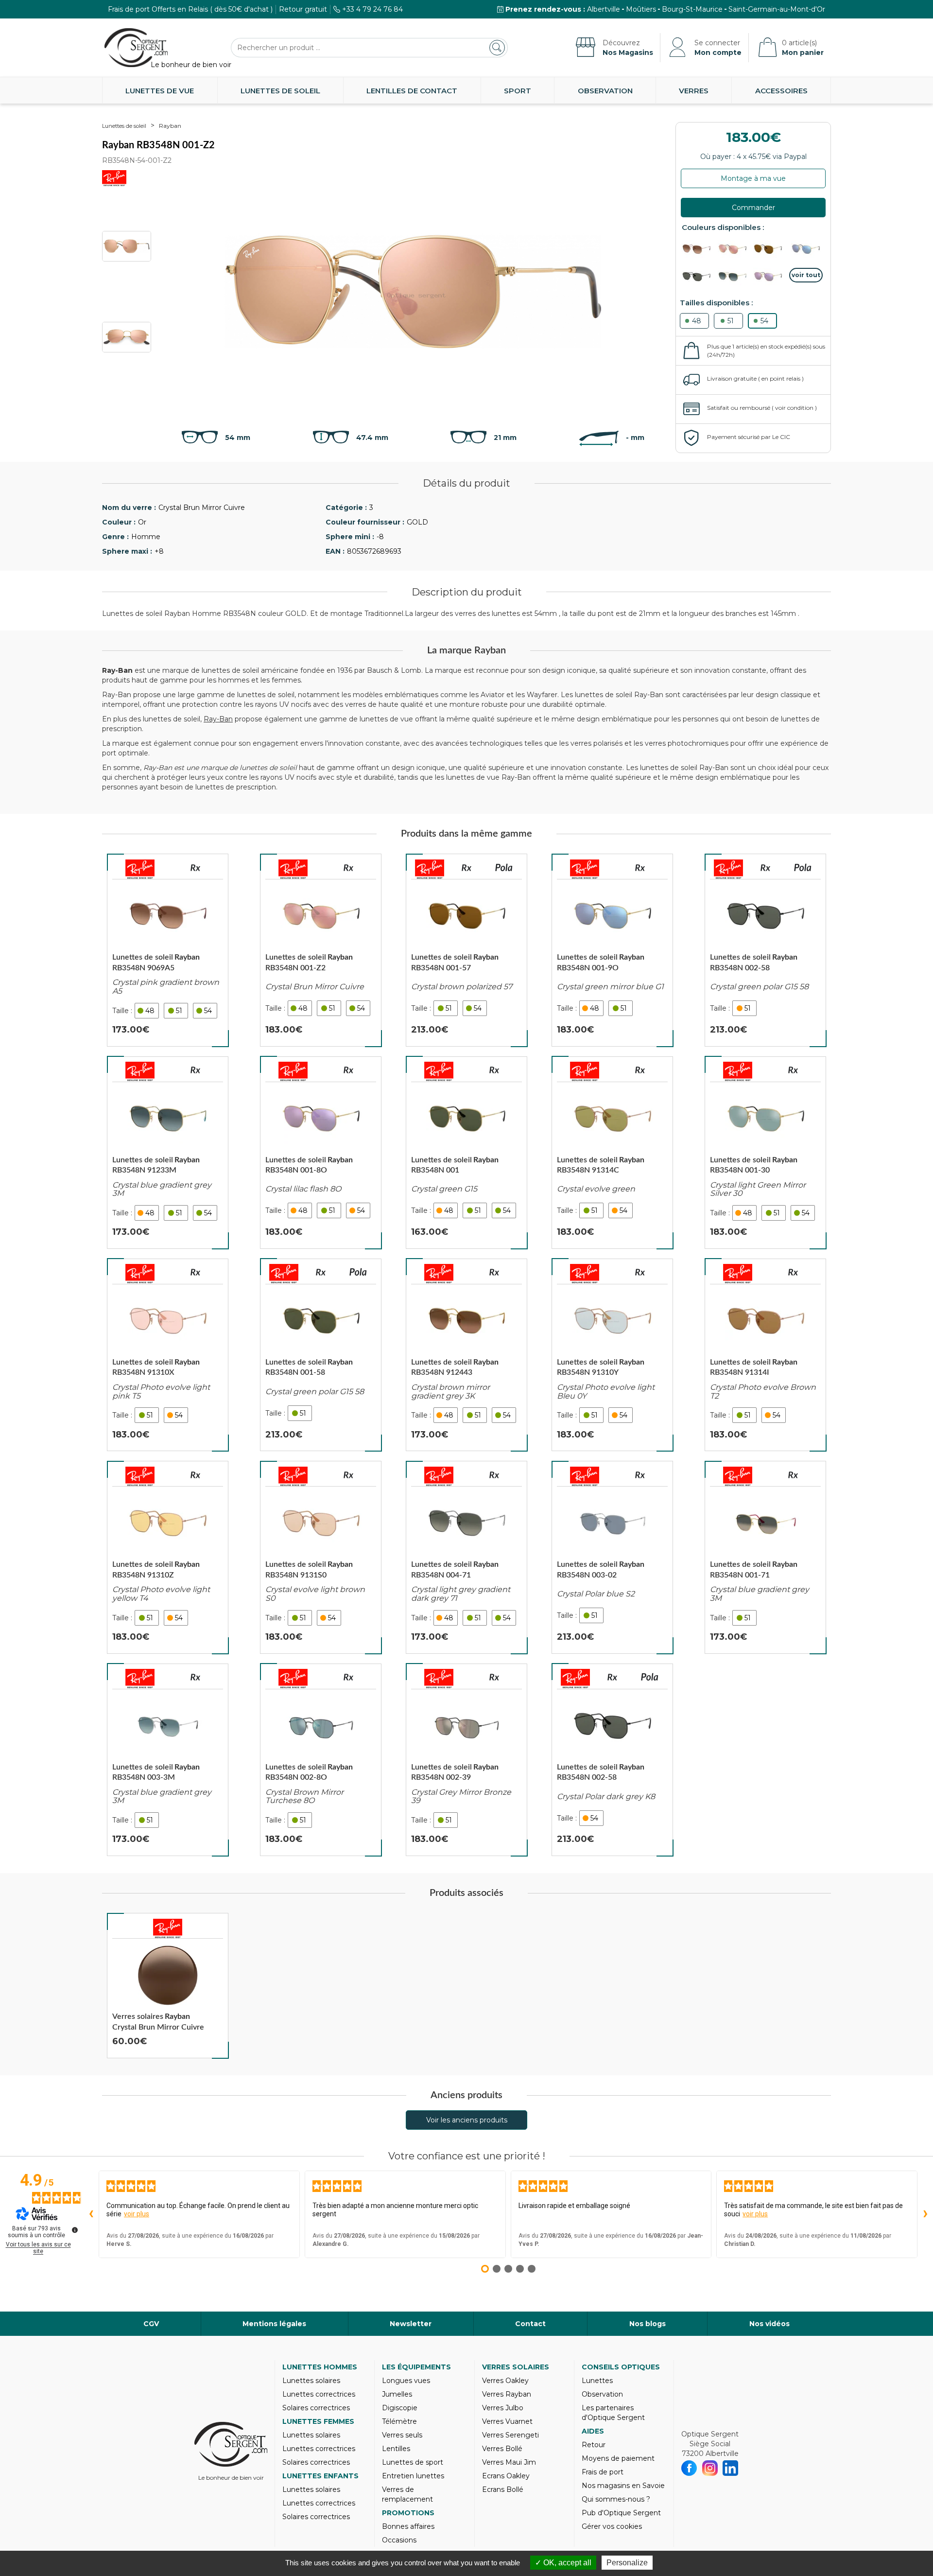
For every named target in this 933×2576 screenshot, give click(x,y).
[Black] (699, 277)
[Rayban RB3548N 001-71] (765, 1557)
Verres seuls (402, 2435)
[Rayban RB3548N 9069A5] (168, 950)
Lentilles (396, 2449)
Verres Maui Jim (509, 2462)
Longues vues (406, 2381)
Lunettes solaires (311, 2381)
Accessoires (781, 91)
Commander (753, 208)
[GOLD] (735, 249)
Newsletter (411, 2324)
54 (764, 321)
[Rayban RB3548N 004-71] (466, 1557)
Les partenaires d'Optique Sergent (613, 2413)
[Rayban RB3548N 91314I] (765, 1355)
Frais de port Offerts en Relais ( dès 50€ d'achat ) (190, 9)
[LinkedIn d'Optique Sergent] (731, 2468)
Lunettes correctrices (319, 2394)
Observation (605, 91)
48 (697, 321)
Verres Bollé (502, 2449)
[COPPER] (699, 249)
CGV (151, 2324)
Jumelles (397, 2394)
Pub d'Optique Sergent (621, 2513)
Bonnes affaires (408, 2526)
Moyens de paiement (618, 2458)
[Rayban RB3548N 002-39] (466, 1760)
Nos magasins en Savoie (623, 2486)
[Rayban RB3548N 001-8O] (321, 1153)
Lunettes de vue (160, 91)
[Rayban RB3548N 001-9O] (612, 950)
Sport (518, 91)
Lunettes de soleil (280, 91)
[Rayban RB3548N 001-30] (765, 1153)
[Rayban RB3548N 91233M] (168, 1153)
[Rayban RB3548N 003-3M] (168, 1760)
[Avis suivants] (925, 2214)
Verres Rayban (507, 2394)
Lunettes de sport (413, 2462)
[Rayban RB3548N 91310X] (168, 1355)
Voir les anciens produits (467, 2120)
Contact (530, 2324)
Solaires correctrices (316, 2408)
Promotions (408, 2513)
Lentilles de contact (412, 91)
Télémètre (399, 2421)
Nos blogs (648, 2324)
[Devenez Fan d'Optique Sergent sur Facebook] (689, 2468)
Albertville (604, 9)
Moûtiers (641, 9)
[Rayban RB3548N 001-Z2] (321, 950)
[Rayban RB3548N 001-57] (466, 950)
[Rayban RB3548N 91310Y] (612, 1355)
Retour (594, 2445)
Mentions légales (274, 2324)
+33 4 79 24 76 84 (372, 9)
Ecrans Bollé (503, 2489)
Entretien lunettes (413, 2476)
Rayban (170, 126)
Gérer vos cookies (612, 2526)
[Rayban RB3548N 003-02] (612, 1557)
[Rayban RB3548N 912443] (466, 1355)
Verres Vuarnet (507, 2421)
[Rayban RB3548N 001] (466, 1153)
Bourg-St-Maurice (692, 9)
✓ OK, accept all (563, 2563)
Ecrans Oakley (506, 2476)
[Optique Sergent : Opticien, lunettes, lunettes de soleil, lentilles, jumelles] (136, 48)
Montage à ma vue (753, 178)
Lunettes (597, 2381)
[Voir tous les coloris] (806, 275)
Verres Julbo (503, 2408)
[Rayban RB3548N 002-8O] (321, 1760)
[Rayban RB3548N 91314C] (612, 1153)
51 (731, 321)
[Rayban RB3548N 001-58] (321, 1355)
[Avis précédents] (91, 2214)
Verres (694, 91)
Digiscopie (400, 2408)
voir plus (137, 2214)
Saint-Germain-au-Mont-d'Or (777, 9)
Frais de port (603, 2472)
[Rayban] (140, 869)
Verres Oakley (505, 2381)
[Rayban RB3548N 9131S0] (321, 1557)
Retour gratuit (303, 9)
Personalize (627, 2563)
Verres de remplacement (407, 2494)
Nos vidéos (769, 2324)
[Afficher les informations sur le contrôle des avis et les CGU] (75, 2230)
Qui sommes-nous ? (616, 2499)
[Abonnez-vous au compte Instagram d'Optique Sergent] (710, 2468)
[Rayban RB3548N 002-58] (765, 950)
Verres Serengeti (510, 2435)
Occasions (399, 2540)
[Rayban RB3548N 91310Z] (168, 1557)
